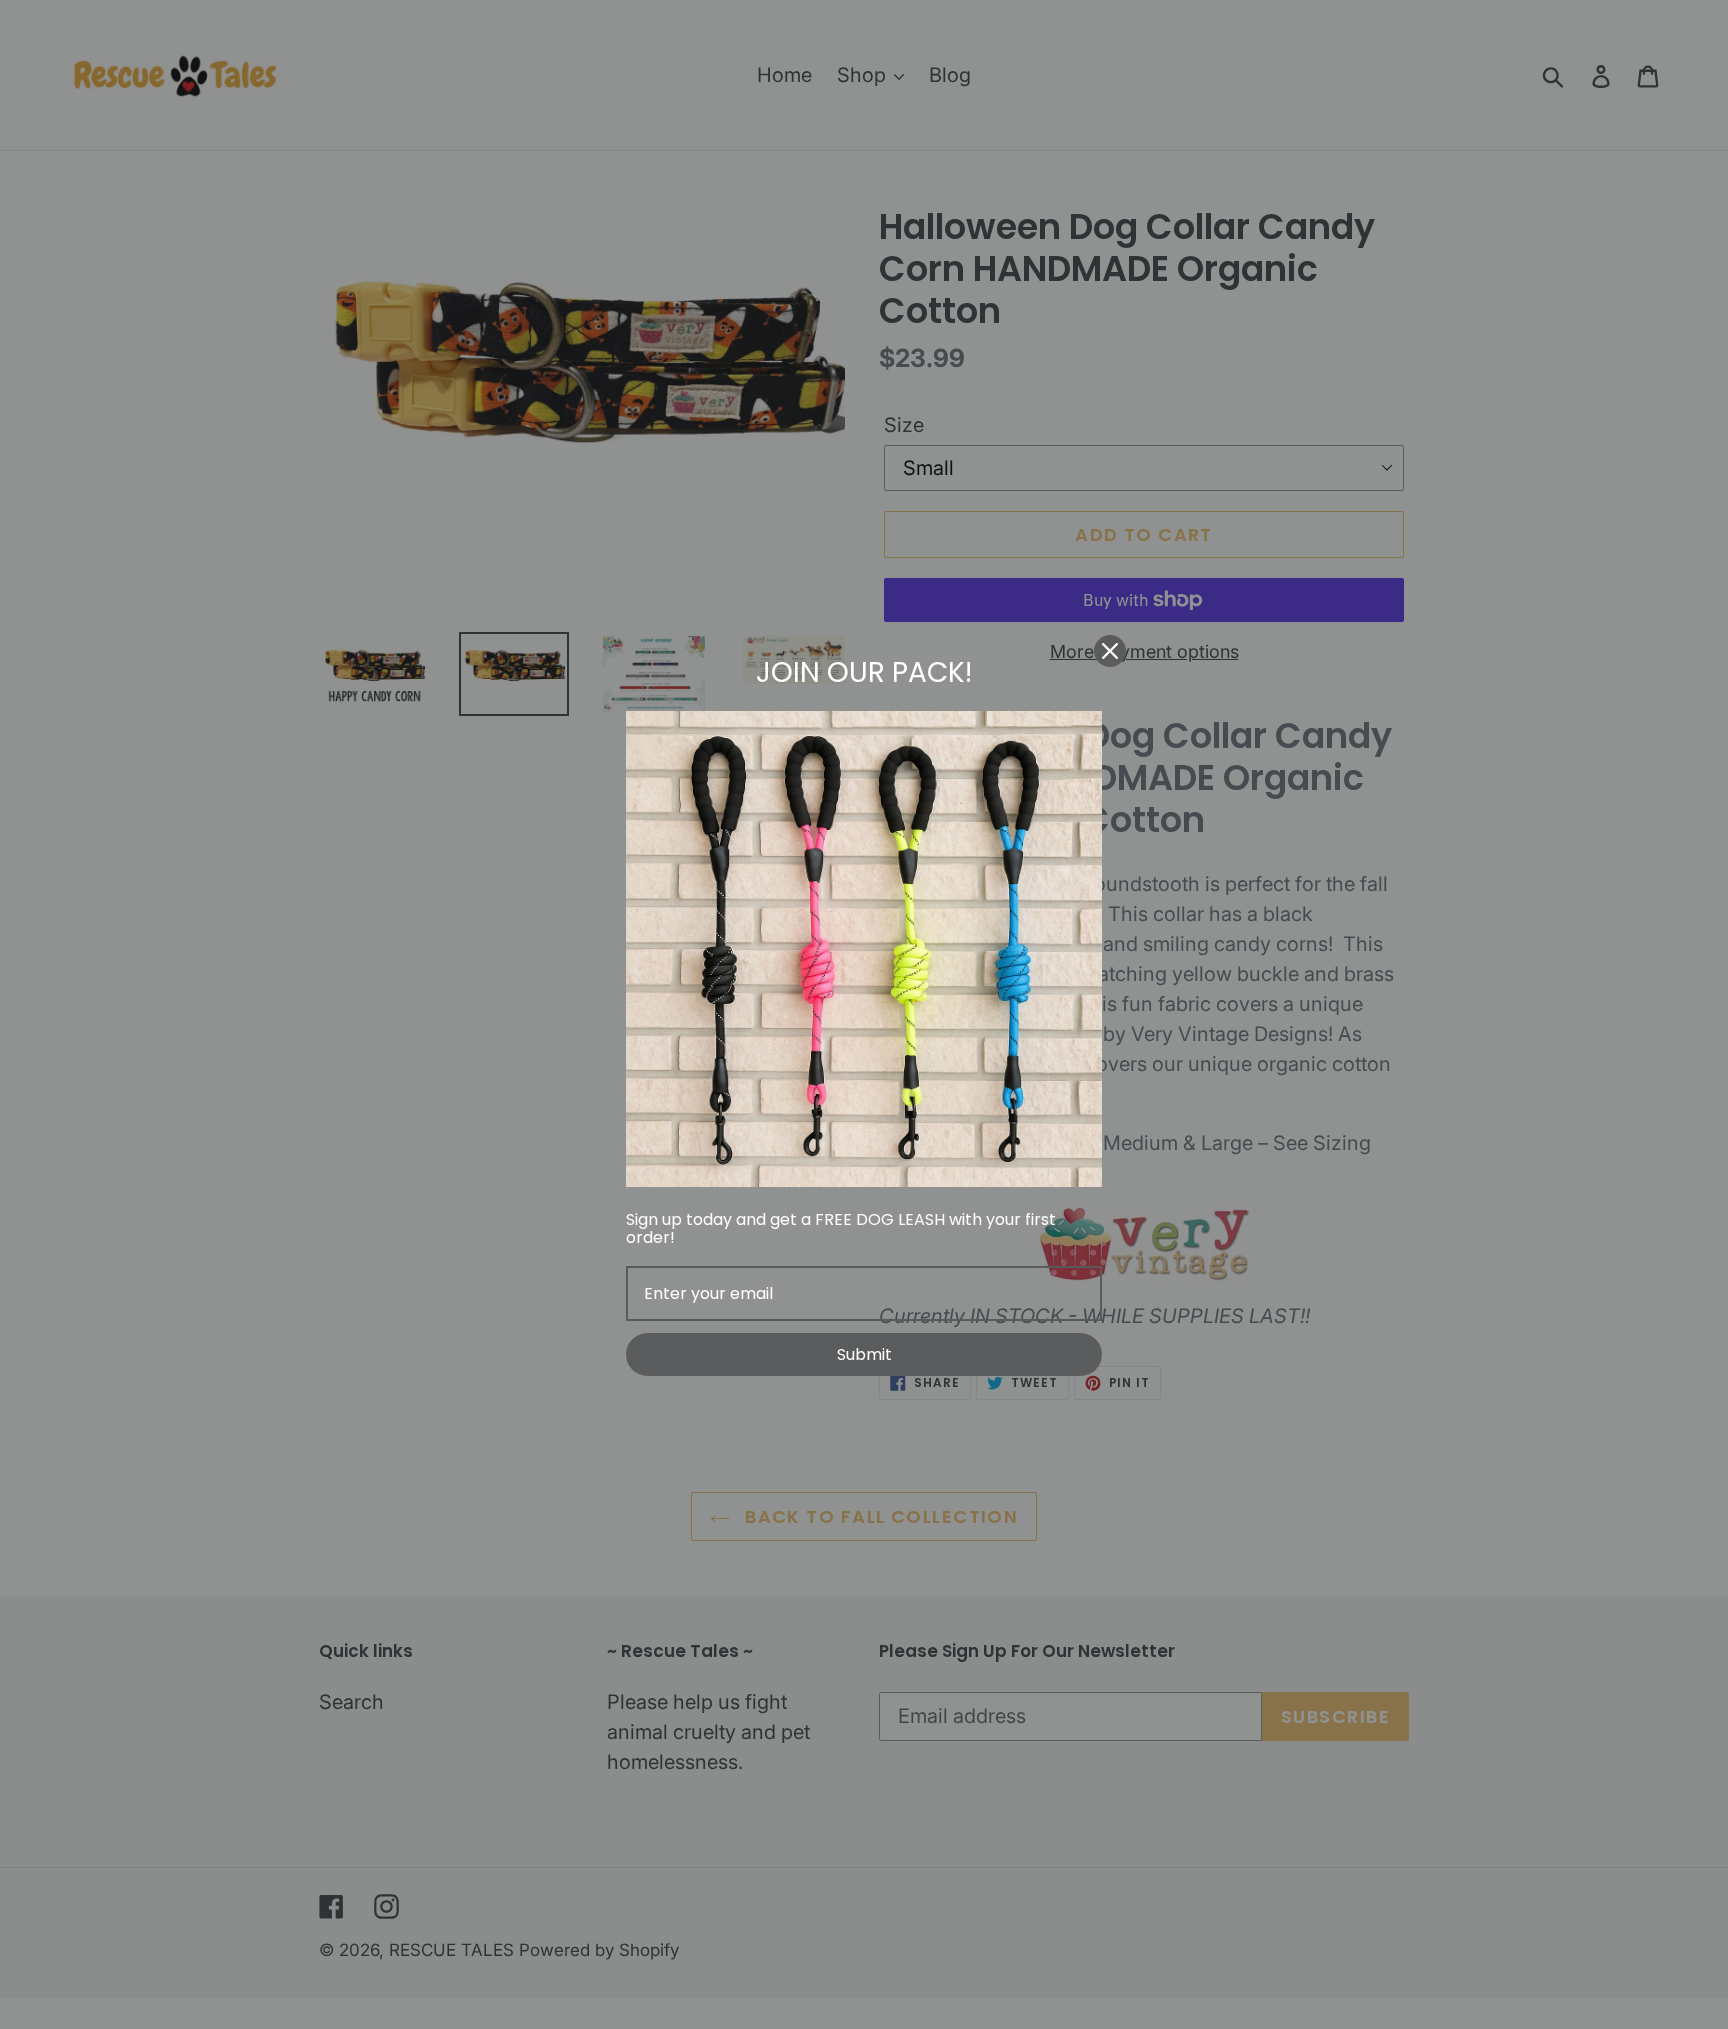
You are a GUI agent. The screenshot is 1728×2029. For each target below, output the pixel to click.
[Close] (1110, 651)
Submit (864, 1354)
